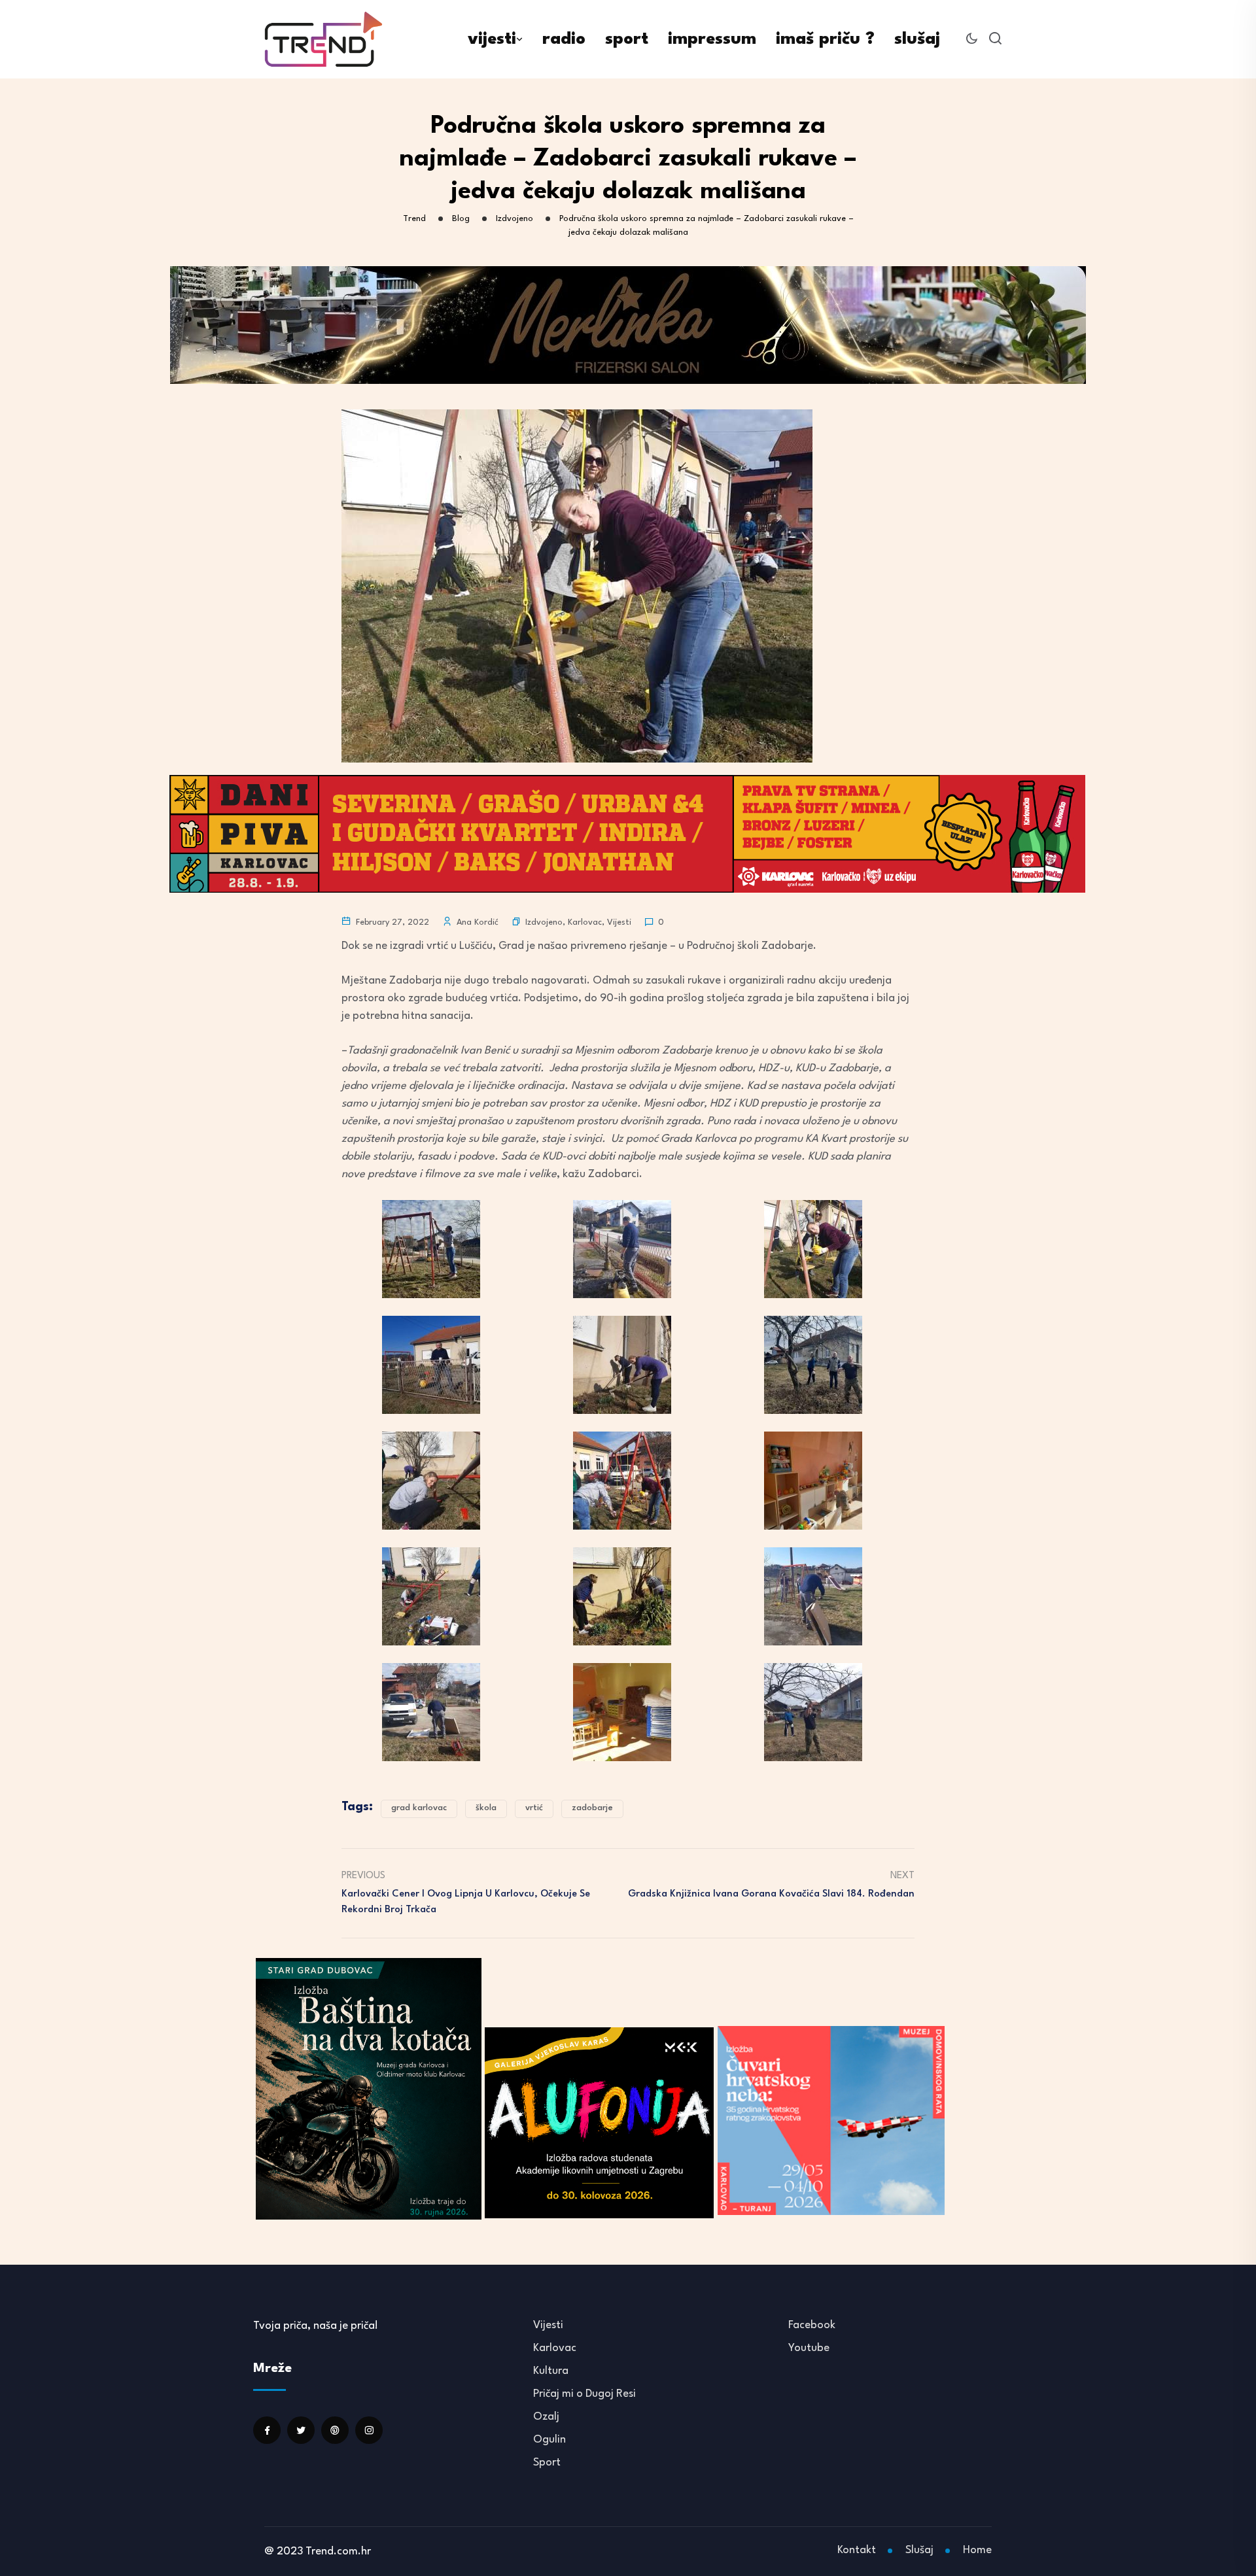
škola (486, 1808)
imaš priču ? (825, 39)
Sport (547, 2463)
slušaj (917, 39)
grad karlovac (419, 1808)
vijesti (492, 39)
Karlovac (585, 922)
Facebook (812, 2325)
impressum (712, 39)
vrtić (534, 1808)
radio (564, 39)
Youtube (809, 2348)
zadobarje (592, 1808)
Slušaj (919, 2550)
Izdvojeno (544, 922)
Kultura (551, 2371)
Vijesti (619, 922)
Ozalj (546, 2417)
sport (627, 39)
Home (977, 2550)
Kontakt (857, 2550)
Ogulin (549, 2440)
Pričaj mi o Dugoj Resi (584, 2394)
